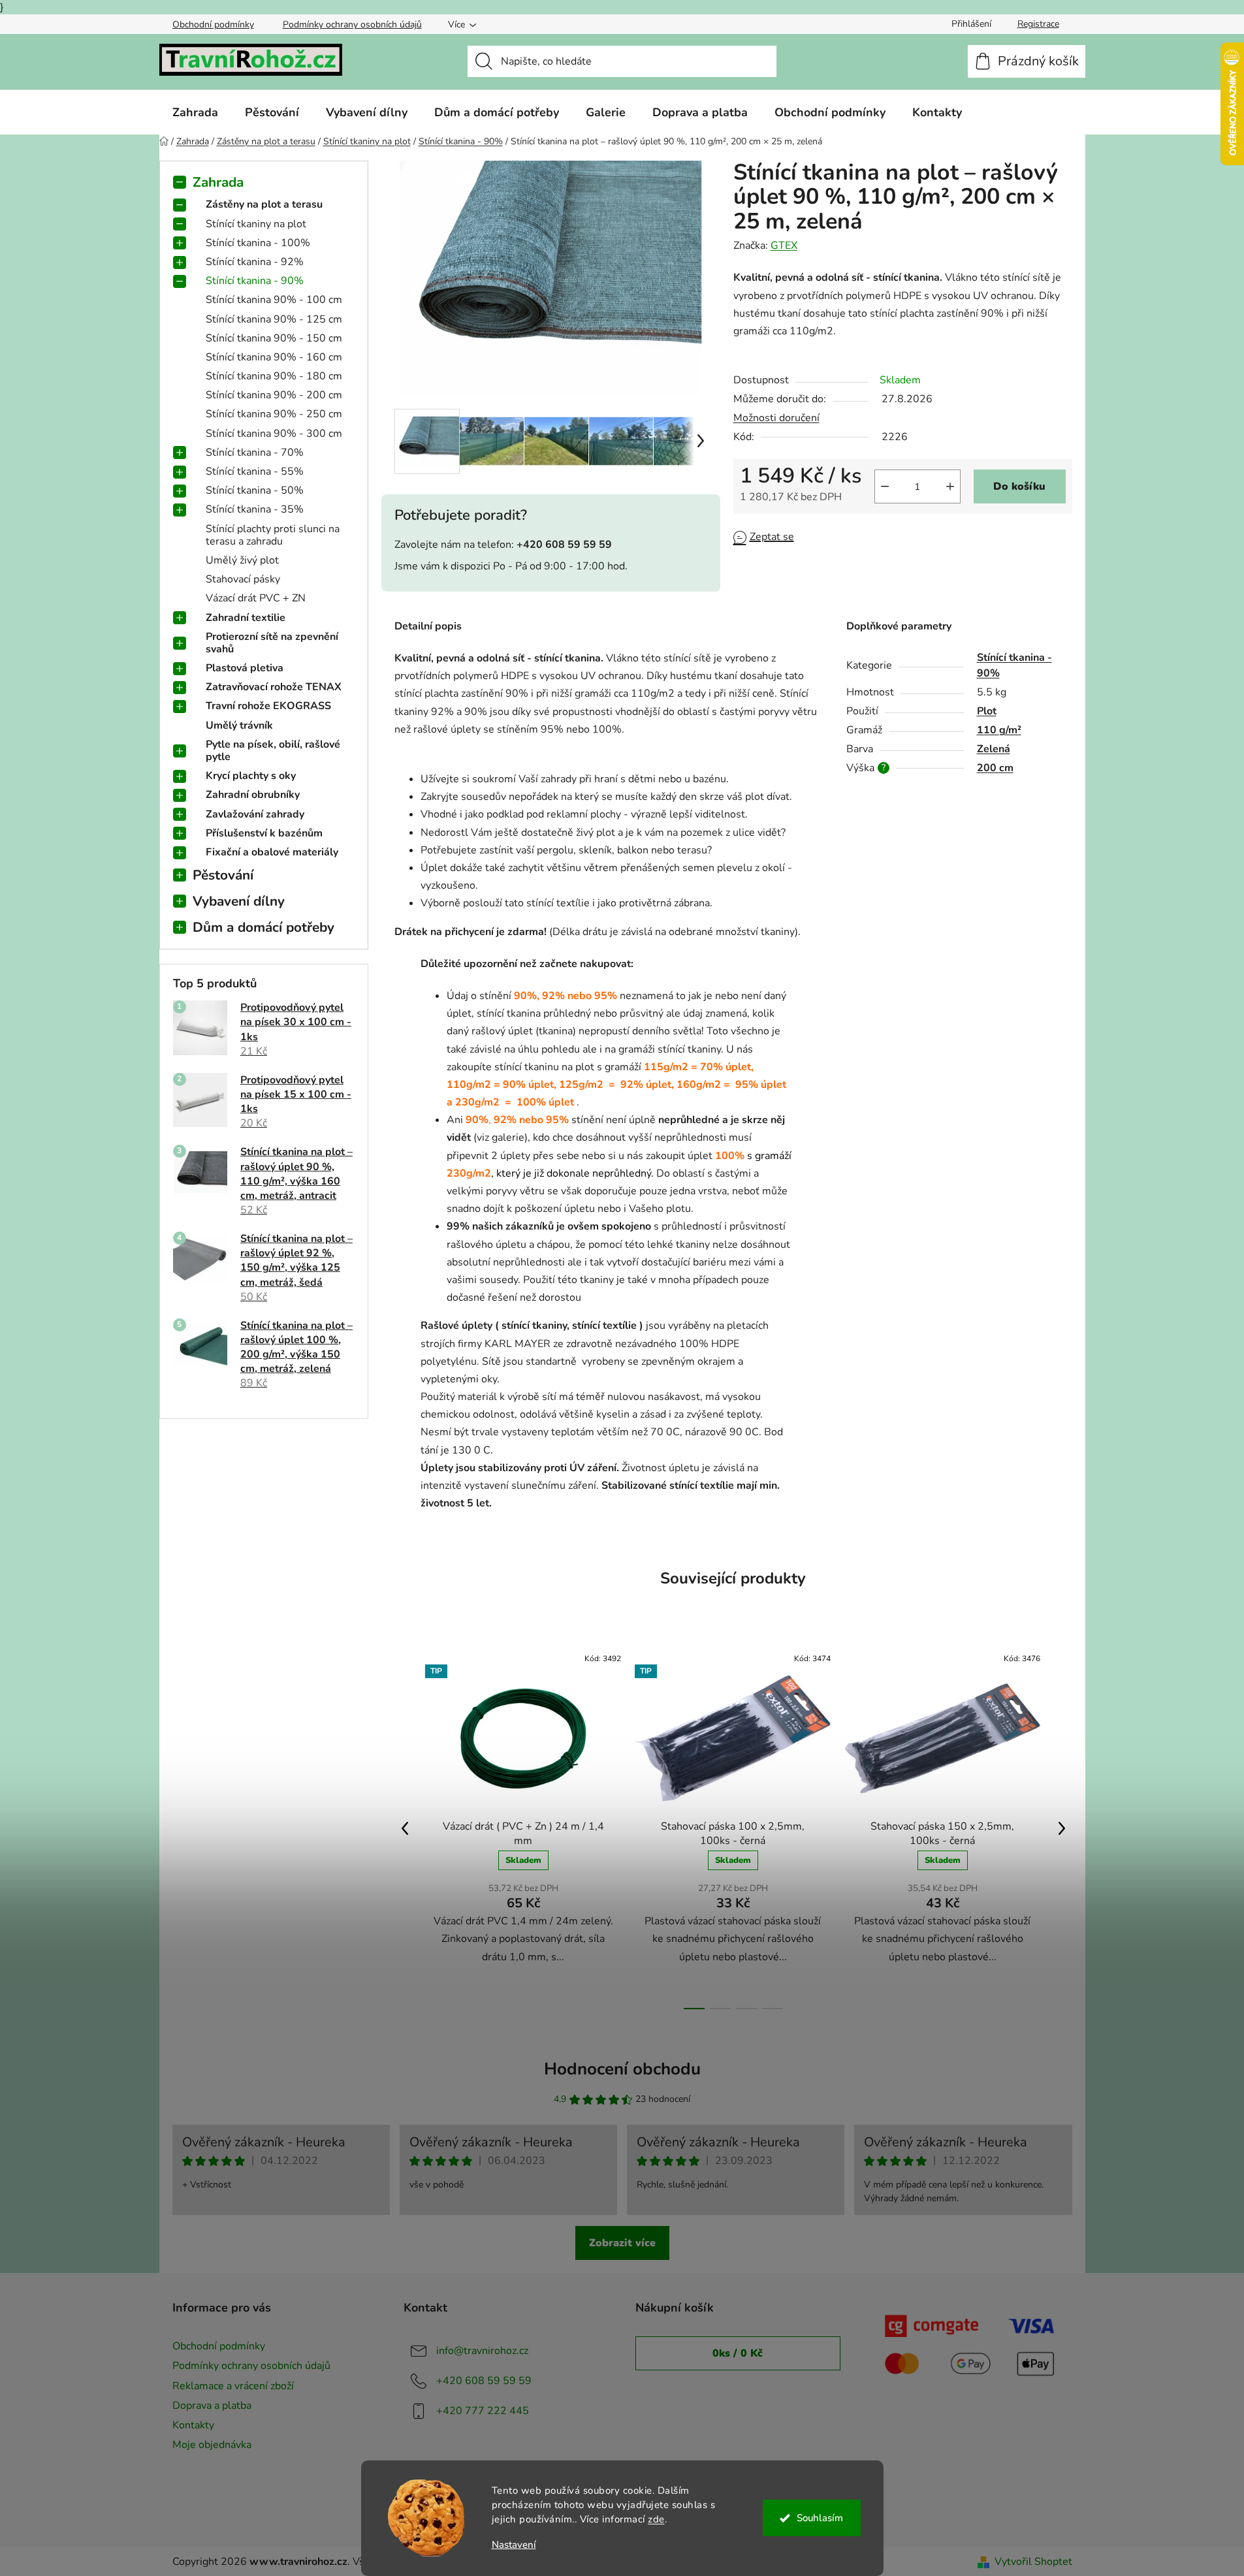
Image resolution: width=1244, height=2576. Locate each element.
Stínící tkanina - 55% (255, 471)
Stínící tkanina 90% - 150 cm (274, 338)
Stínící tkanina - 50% (255, 490)
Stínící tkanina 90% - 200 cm (274, 395)
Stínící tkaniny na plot (256, 224)
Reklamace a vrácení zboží (233, 2386)
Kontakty (193, 2425)
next (1062, 1828)
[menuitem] (195, 112)
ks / (738, 2353)
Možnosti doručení (776, 418)
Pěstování (223, 875)
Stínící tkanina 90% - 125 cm (274, 319)
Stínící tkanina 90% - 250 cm (274, 414)
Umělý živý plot (242, 560)
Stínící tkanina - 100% (258, 243)
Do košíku (1019, 486)
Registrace (1038, 24)
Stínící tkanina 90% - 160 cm (274, 357)
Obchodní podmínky (213, 24)
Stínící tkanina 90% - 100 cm (274, 300)
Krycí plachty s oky (251, 776)
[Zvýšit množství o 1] (950, 486)
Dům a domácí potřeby (263, 927)
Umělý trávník (239, 725)
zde (656, 2519)
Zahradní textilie (246, 618)
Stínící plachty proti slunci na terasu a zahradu (273, 535)
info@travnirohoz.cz (482, 2351)
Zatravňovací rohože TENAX (274, 687)
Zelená (994, 749)
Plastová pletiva (245, 668)
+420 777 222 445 (483, 2411)
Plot (987, 711)
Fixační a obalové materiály (272, 852)
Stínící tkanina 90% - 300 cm (274, 434)
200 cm (995, 768)
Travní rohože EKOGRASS (268, 706)
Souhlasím (820, 2518)
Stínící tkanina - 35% (255, 509)
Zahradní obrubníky (253, 795)
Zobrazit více (622, 2243)
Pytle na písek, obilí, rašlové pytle (273, 751)
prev (405, 1828)
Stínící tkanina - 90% (255, 281)
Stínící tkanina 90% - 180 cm (274, 376)
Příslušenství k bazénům (264, 833)
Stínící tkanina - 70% (255, 453)
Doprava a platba (212, 2406)
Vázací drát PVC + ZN (256, 598)
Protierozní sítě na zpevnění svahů (272, 643)
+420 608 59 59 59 (484, 2381)
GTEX (784, 246)
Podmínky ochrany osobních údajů (352, 24)
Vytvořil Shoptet (1033, 2562)
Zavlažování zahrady (255, 814)
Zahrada (218, 182)
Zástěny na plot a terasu (264, 204)
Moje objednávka (212, 2445)
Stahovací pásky (243, 579)
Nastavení (514, 2545)
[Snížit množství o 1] (885, 486)
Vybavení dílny (239, 901)
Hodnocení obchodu (622, 2069)
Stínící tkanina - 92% (255, 262)
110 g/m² (999, 730)
